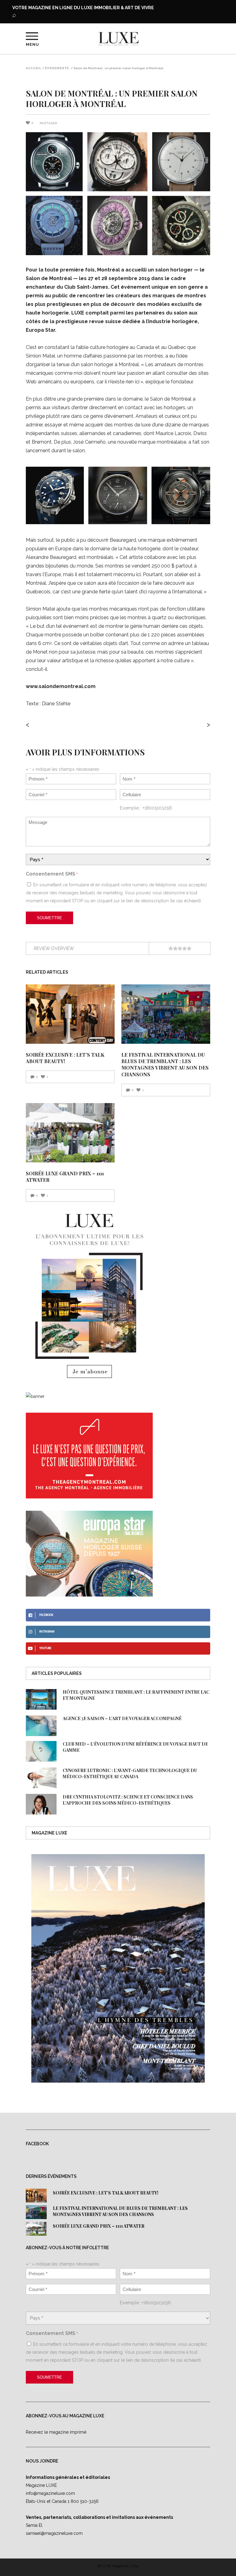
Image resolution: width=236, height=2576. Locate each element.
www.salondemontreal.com (61, 686)
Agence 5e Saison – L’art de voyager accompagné (122, 1718)
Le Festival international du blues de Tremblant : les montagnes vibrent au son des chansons (165, 1064)
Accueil (34, 68)
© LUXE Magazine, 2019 (118, 2566)
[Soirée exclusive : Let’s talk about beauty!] (70, 1014)
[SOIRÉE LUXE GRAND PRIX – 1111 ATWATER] (70, 1133)
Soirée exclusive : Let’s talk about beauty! (106, 2193)
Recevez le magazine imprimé (56, 2432)
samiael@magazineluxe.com (54, 2533)
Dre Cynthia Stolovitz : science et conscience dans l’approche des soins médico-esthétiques (128, 1800)
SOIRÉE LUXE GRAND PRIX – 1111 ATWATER (99, 2226)
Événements (57, 68)
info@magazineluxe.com (50, 2493)
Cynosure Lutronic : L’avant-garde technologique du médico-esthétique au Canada (130, 1773)
